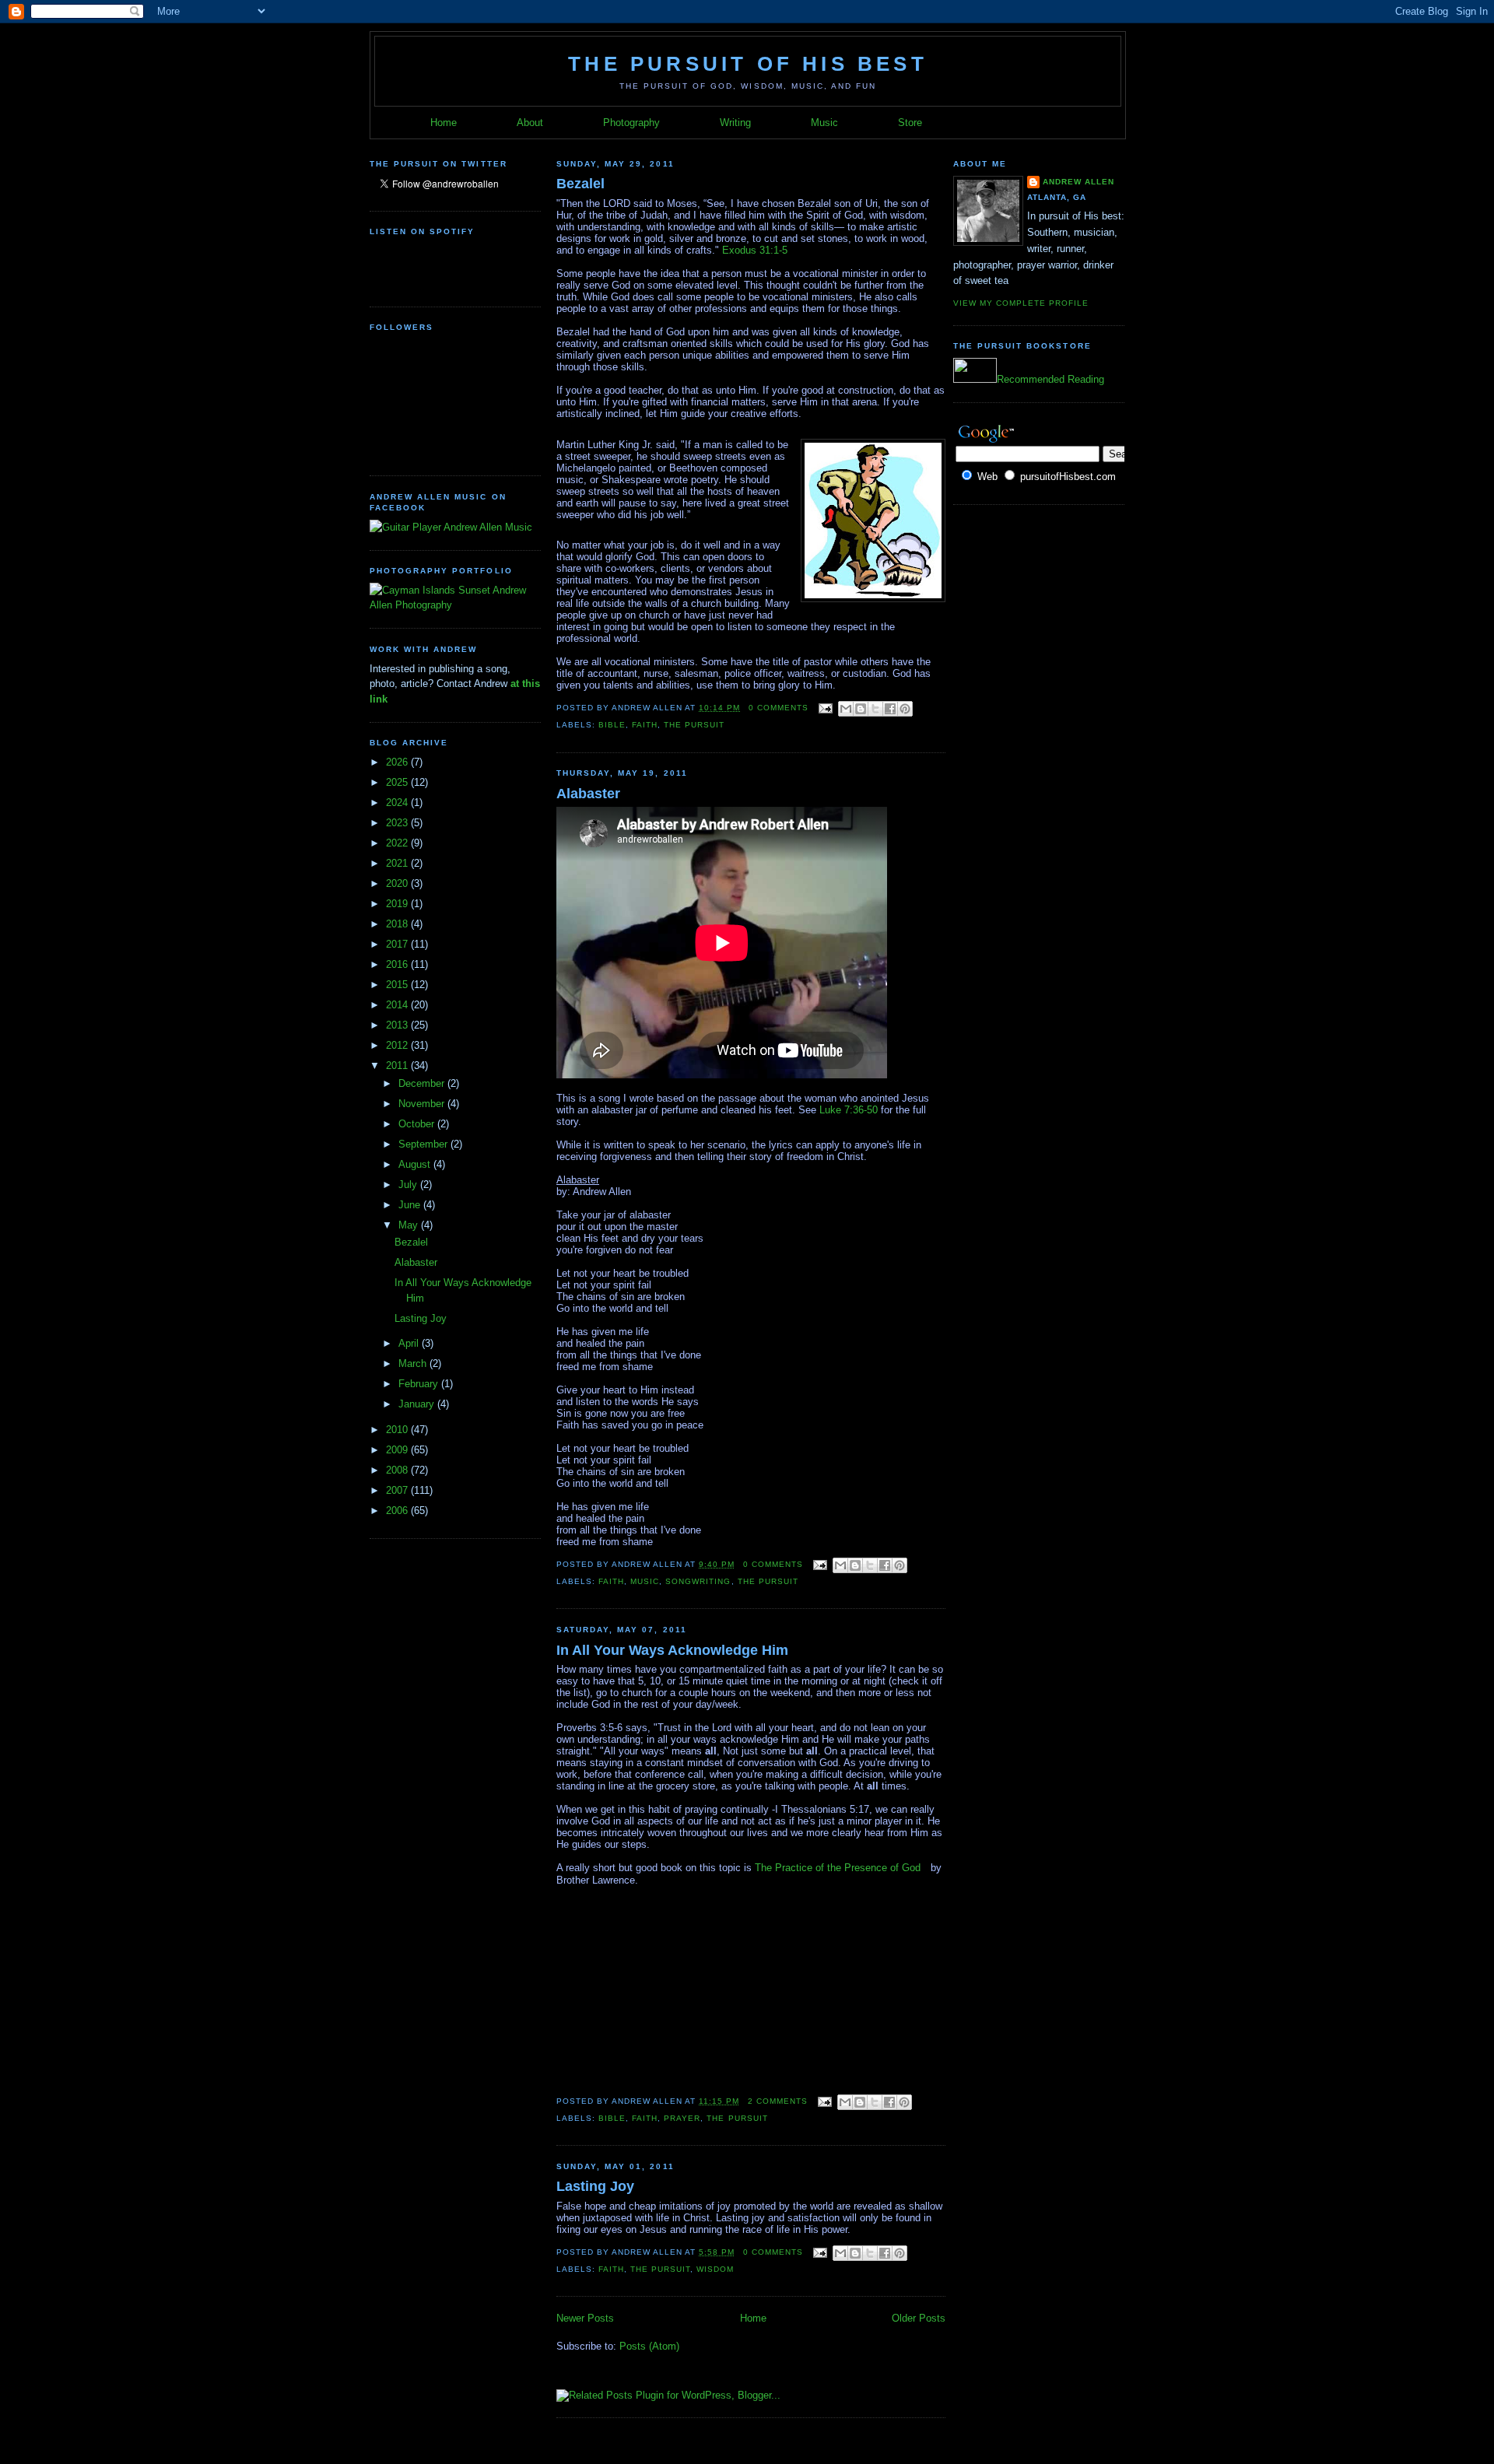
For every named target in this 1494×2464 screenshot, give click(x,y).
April (410, 1343)
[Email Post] (825, 708)
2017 (398, 944)
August (416, 1164)
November (423, 1104)
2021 (398, 863)
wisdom (715, 2269)
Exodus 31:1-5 (755, 250)
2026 (398, 762)
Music (824, 123)
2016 (398, 964)
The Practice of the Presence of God (838, 1868)
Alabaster (416, 1262)
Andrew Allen (1078, 182)
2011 (398, 1066)
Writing (735, 123)
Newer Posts (585, 2318)
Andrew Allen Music (487, 527)
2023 (398, 823)
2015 (398, 985)
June (411, 1205)
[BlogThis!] (861, 709)
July (409, 1185)
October (418, 1124)
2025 (398, 782)
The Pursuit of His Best (748, 64)
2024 (398, 803)
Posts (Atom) (649, 2346)
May (410, 1225)
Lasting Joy (421, 1318)
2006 (398, 1511)
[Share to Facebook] (890, 709)
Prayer (682, 2118)
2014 (398, 1005)
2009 (398, 1450)
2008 (398, 1470)
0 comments (779, 708)
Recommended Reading (1050, 379)
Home (444, 123)
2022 (398, 843)
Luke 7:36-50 (849, 1110)
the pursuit (694, 725)
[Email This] (846, 709)
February (420, 1384)
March (414, 1363)
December (423, 1083)
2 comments (778, 2101)
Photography (631, 123)
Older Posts (919, 2318)
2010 (398, 1430)
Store (910, 123)
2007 (398, 1490)
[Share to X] (875, 709)
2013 (398, 1025)
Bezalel (411, 1242)
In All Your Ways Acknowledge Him (672, 1650)
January (418, 1404)
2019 (398, 904)
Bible (612, 725)
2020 (398, 883)
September (424, 1144)
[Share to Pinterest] (905, 709)
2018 (398, 924)
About (530, 123)
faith (645, 725)
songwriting (698, 1581)
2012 (398, 1045)
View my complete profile (1021, 303)
